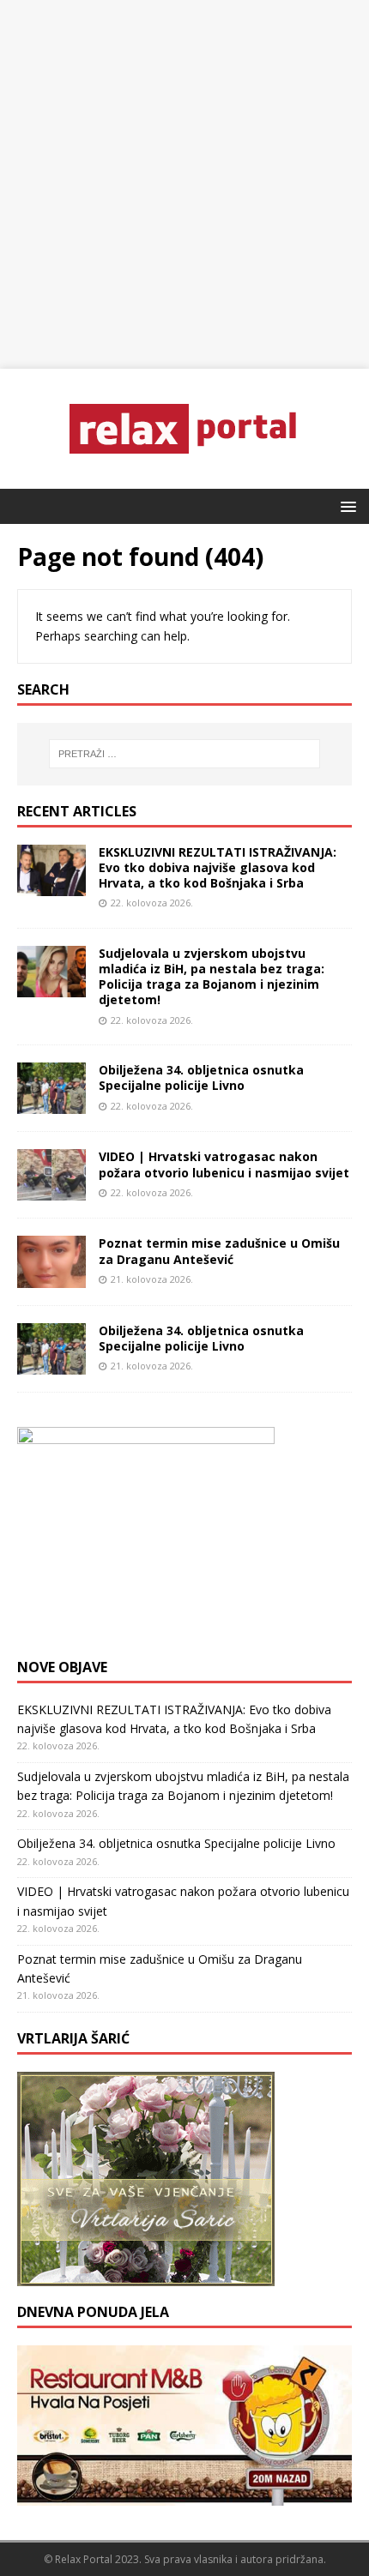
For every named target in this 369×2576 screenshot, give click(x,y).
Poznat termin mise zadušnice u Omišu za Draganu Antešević (219, 1251)
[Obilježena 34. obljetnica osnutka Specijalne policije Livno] (51, 1104)
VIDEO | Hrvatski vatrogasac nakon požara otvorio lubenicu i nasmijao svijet (224, 1164)
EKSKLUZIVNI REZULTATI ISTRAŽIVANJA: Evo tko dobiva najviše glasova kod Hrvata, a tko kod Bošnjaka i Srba (218, 867)
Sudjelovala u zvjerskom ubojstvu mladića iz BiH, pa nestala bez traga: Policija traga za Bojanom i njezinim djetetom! (212, 977)
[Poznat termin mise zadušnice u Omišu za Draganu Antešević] (51, 1277)
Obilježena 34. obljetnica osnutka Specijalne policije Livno (201, 1077)
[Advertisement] (184, 184)
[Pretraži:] (185, 754)
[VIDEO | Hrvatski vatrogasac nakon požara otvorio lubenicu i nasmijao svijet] (51, 1191)
